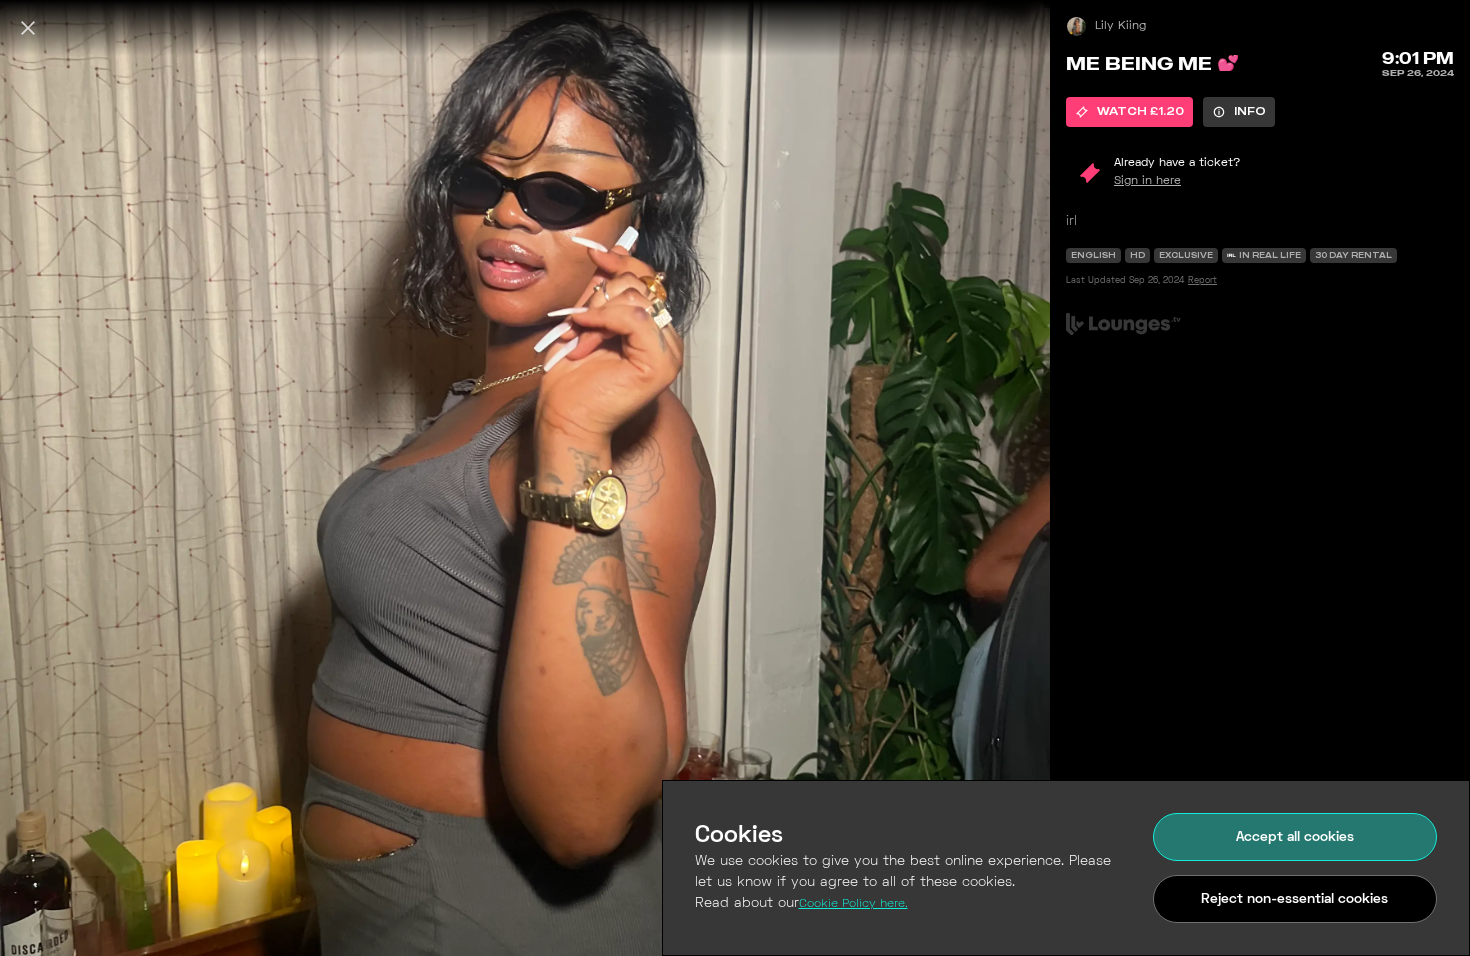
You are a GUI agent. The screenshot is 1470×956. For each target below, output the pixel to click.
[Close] (28, 28)
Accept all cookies (1295, 837)
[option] (1129, 112)
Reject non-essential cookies (1294, 899)
